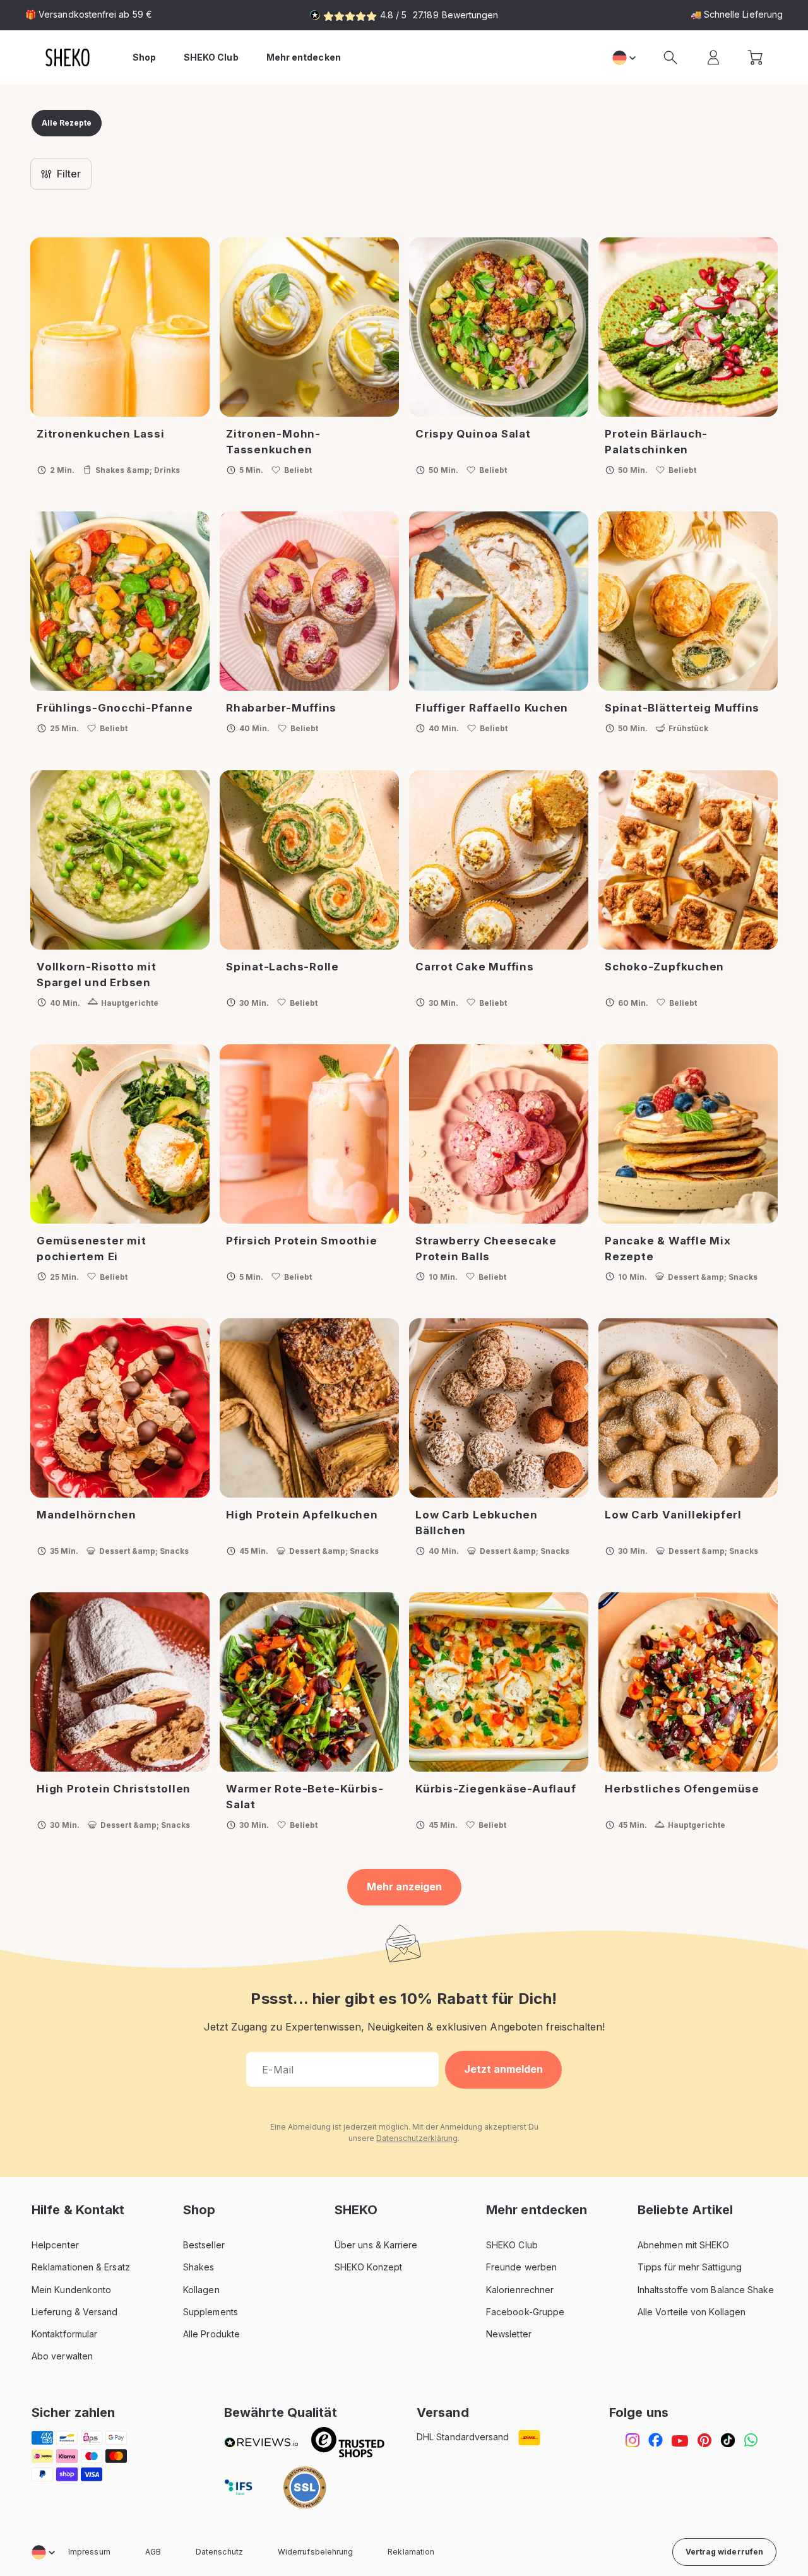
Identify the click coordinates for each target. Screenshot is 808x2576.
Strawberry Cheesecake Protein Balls (486, 1249)
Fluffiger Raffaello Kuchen (492, 708)
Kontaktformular (64, 2334)
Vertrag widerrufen (724, 2552)
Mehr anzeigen (404, 1887)
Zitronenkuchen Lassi (101, 434)
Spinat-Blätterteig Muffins (682, 708)
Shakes (199, 2267)
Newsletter (509, 2334)
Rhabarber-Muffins (281, 708)
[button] (670, 57)
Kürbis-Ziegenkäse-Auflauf (496, 1789)
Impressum (89, 2552)
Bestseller (204, 2245)
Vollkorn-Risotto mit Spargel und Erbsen (97, 975)
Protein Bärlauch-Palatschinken (656, 442)
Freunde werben (521, 2267)
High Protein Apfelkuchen (302, 1515)
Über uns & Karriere (376, 2245)
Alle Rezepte (67, 123)
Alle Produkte (211, 2334)
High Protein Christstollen (114, 1789)
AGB (153, 2552)
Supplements (211, 2312)
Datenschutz (219, 2552)
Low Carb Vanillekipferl (673, 1515)
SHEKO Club (512, 2245)
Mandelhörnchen (86, 1515)
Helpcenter (55, 2245)
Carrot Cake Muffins (475, 967)
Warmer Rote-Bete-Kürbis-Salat (305, 1797)
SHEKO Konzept (368, 2267)
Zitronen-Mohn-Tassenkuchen (273, 442)
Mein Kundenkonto (71, 2290)
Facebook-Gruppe (525, 2312)
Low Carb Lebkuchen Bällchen (477, 1523)
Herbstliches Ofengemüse (682, 1789)
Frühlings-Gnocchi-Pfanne (115, 708)
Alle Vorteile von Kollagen (692, 2312)
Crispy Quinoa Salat (473, 434)
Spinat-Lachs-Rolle (282, 967)
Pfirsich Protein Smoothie (302, 1241)
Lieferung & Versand (75, 2312)
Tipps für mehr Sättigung (690, 2267)
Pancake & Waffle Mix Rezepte (668, 1249)
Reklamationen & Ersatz (81, 2267)
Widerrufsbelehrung (315, 2552)
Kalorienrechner (520, 2290)
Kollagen (201, 2290)
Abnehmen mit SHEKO (683, 2245)
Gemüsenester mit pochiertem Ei (91, 1249)
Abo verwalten (62, 2356)
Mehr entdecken (304, 57)
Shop (144, 57)
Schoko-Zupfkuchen (664, 967)
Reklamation (411, 2552)
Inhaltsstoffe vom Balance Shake (706, 2290)
